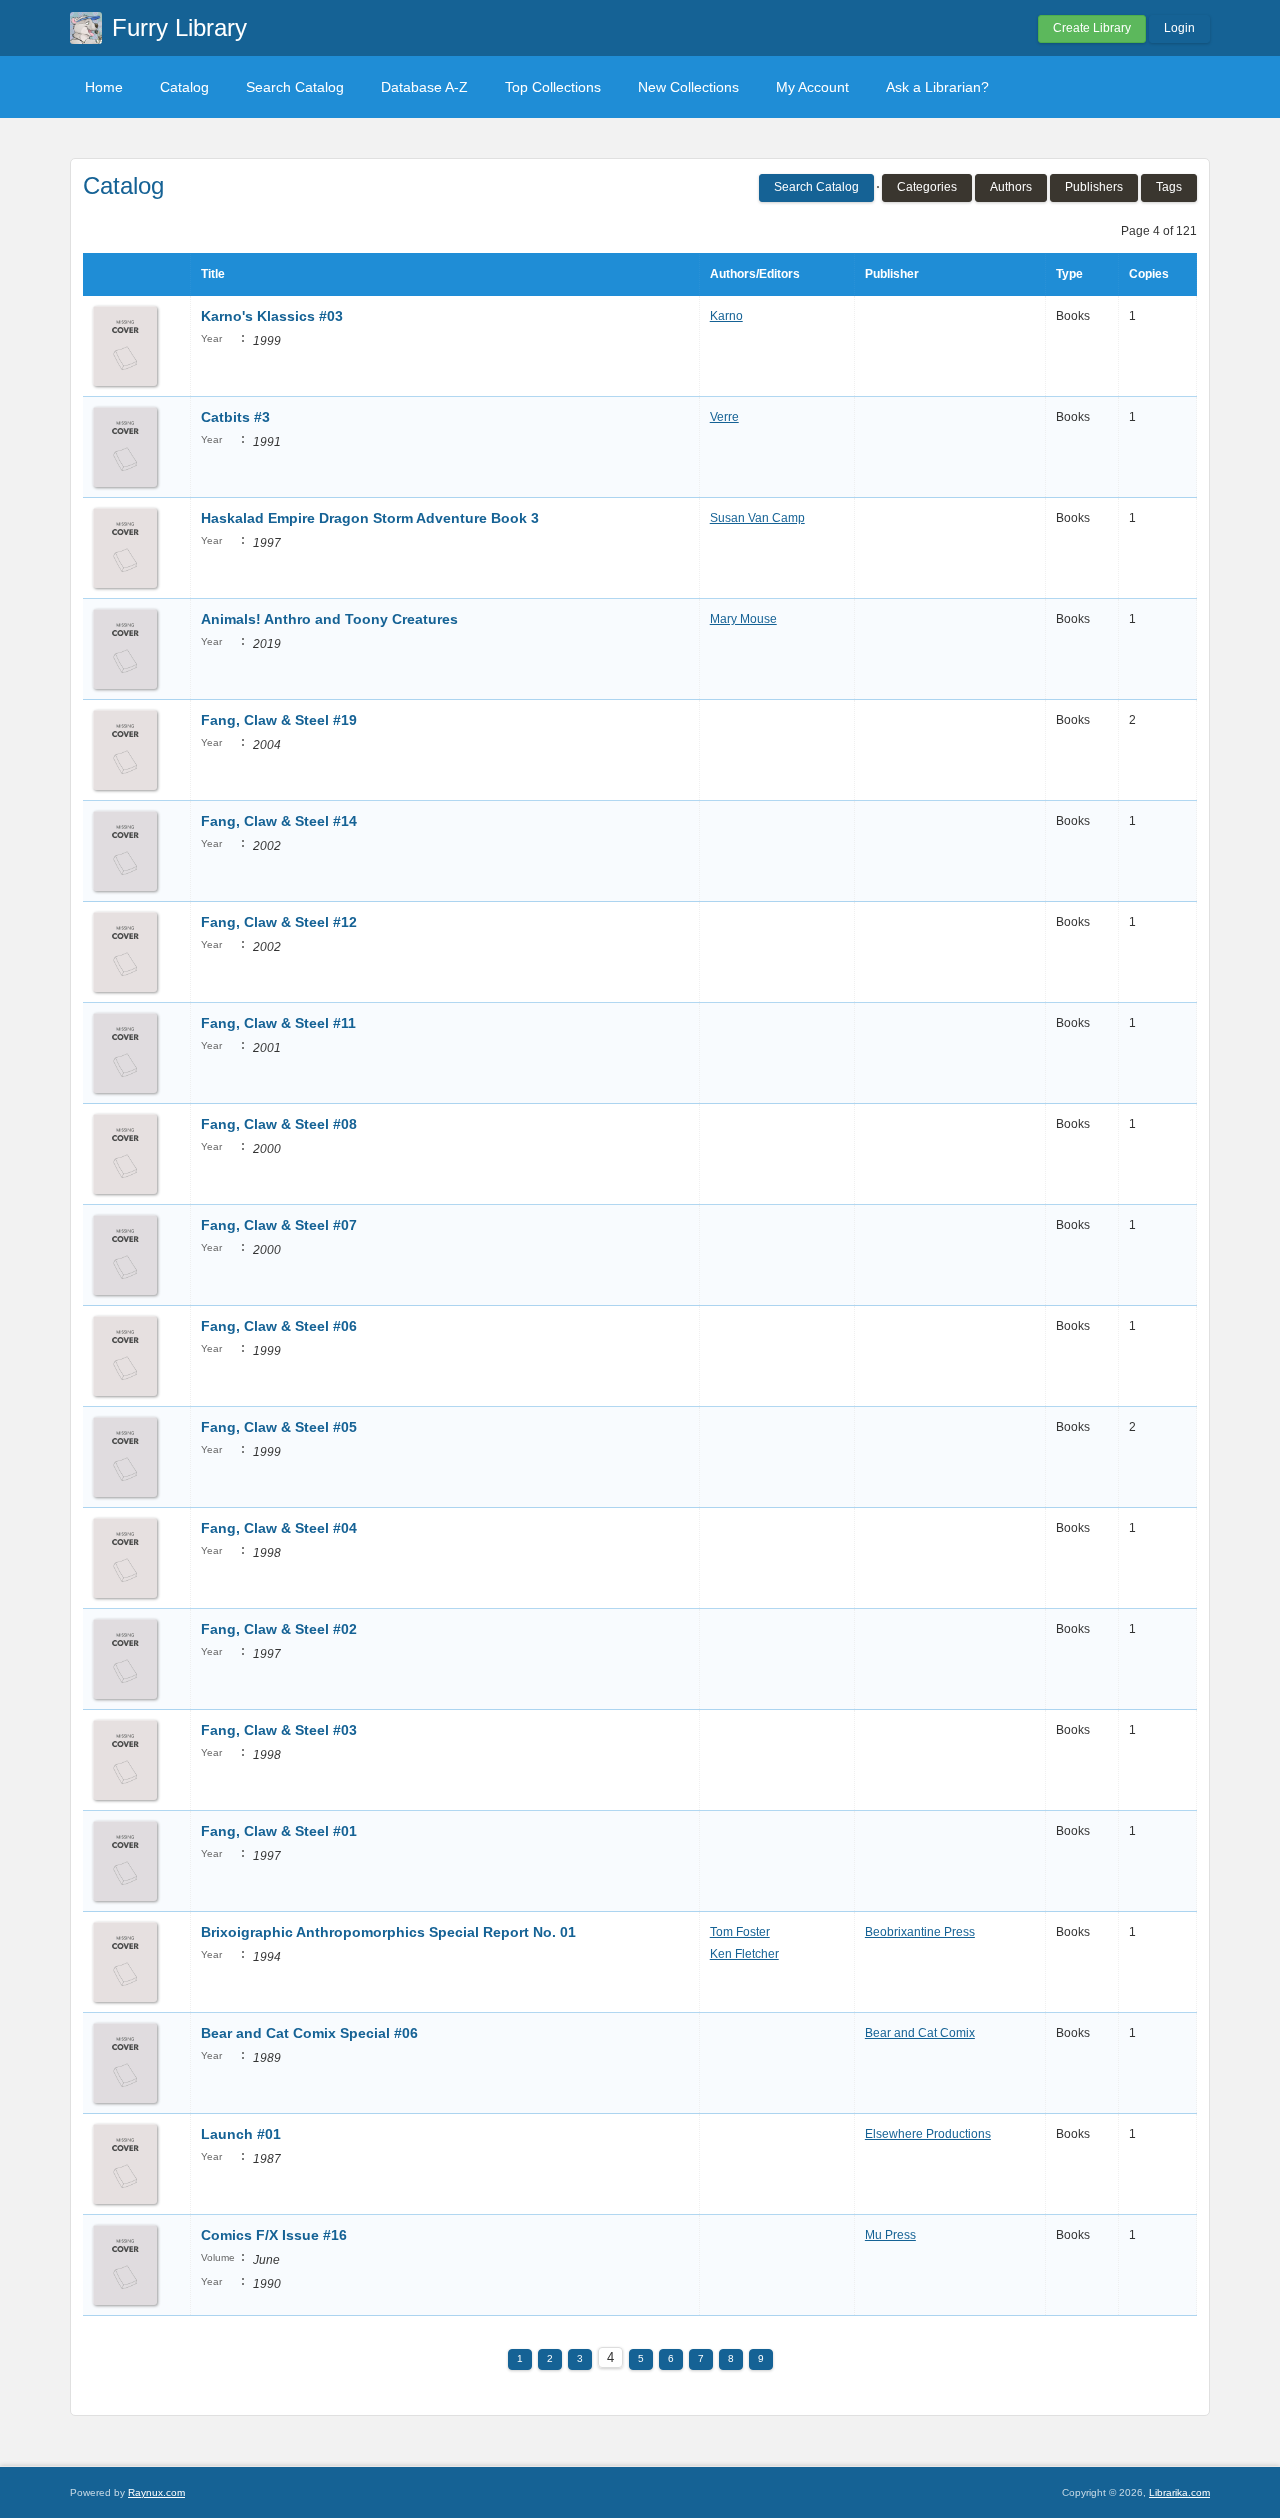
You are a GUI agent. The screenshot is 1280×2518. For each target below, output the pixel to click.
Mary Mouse (743, 619)
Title (213, 274)
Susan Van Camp (757, 518)
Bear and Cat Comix (920, 2033)
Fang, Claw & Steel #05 (279, 1427)
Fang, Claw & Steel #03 (279, 1730)
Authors (1011, 187)
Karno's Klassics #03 (272, 316)
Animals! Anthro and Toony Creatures (329, 619)
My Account (812, 87)
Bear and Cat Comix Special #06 (309, 2033)
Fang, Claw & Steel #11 (278, 1023)
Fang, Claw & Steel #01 (279, 1831)
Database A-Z (424, 87)
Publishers (1094, 187)
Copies (1149, 274)
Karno (726, 316)
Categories (927, 187)
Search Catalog (295, 87)
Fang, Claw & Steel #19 (279, 720)
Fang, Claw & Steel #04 (279, 1528)
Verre (724, 417)
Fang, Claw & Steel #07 (279, 1225)
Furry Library (179, 27)
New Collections (688, 87)
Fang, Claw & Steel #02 (279, 1629)
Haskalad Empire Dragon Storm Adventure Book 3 (370, 518)
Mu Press (890, 2235)
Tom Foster (740, 1932)
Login (1179, 28)
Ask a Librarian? (937, 87)
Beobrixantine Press (920, 1932)
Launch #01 (241, 2134)
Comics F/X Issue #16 (274, 2235)
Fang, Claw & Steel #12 (279, 922)
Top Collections (553, 87)
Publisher (892, 274)
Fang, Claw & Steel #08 (279, 1124)
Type (1069, 274)
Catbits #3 (235, 417)
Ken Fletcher (744, 1954)
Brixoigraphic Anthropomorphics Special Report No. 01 (388, 1932)
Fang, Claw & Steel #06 (279, 1326)
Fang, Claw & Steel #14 (279, 821)
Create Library (1092, 28)
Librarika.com (1179, 2492)
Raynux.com (156, 2492)
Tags (1169, 187)
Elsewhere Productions (928, 2134)
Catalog (184, 87)
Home (104, 87)
